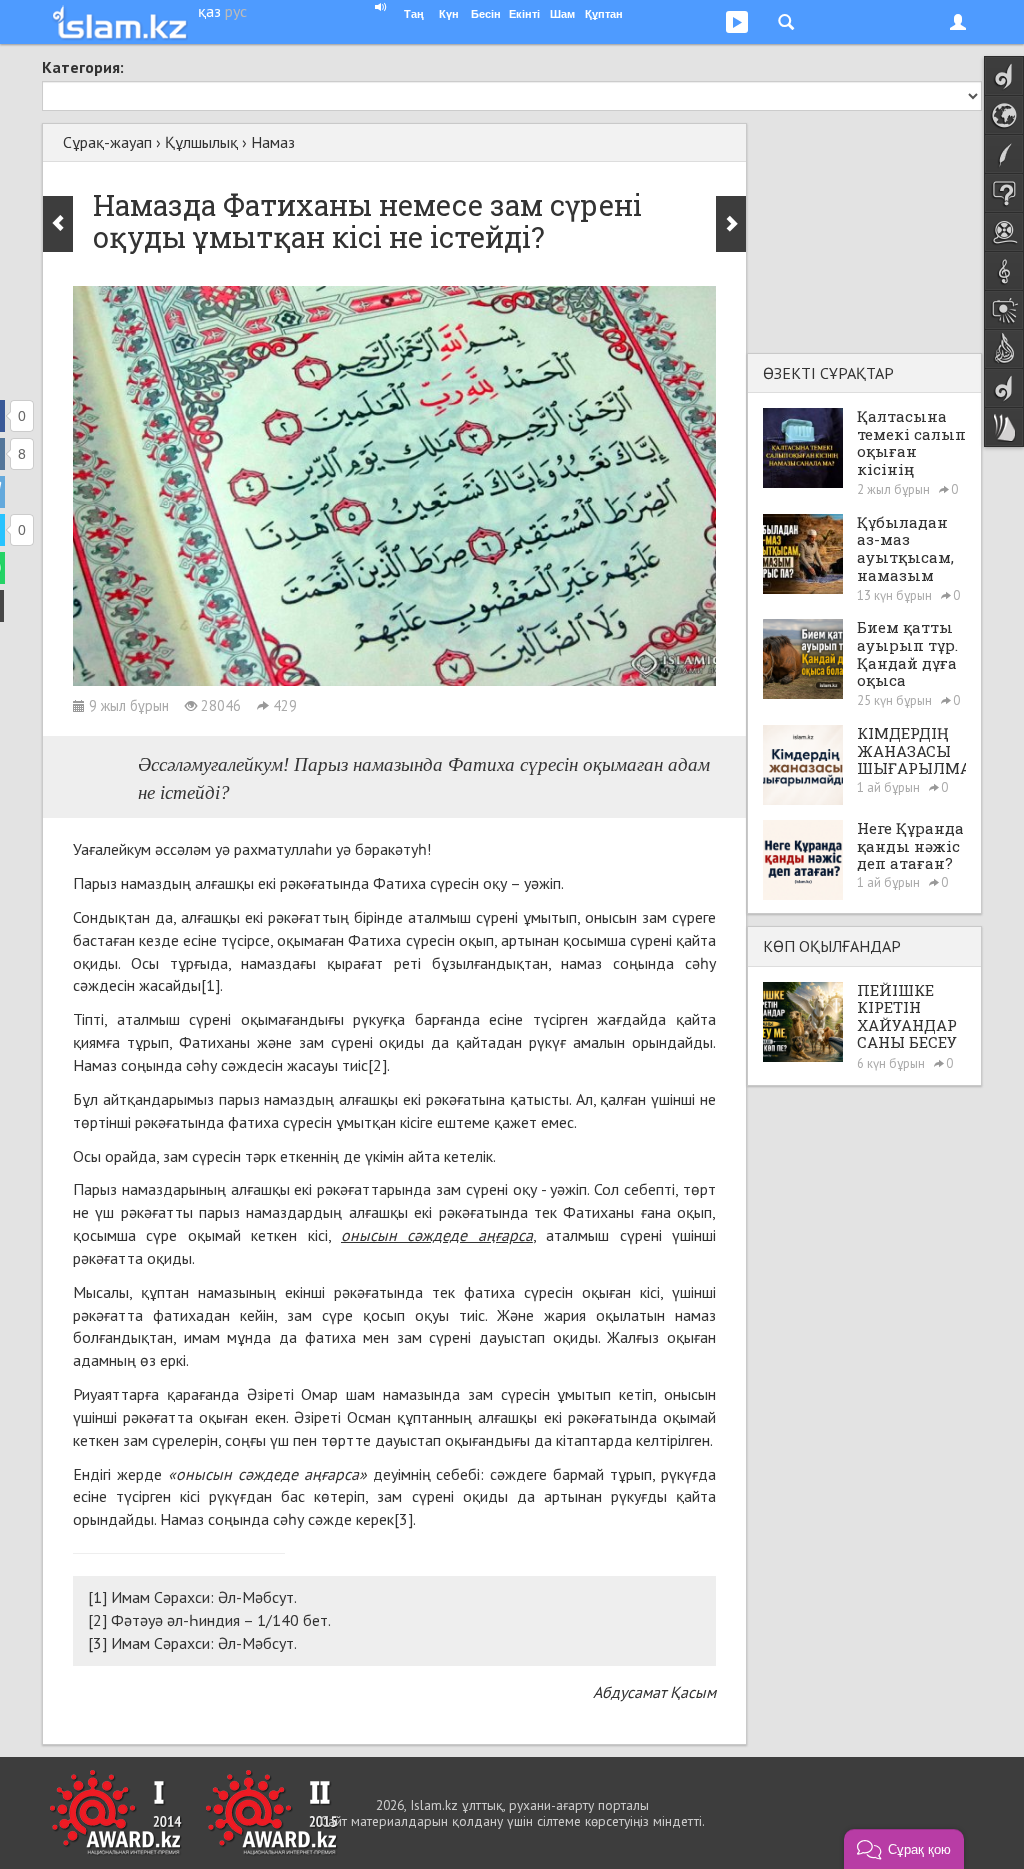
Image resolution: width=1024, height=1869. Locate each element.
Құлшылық (201, 142)
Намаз (273, 142)
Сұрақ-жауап (107, 142)
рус (236, 11)
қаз (209, 11)
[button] (904, 1849)
